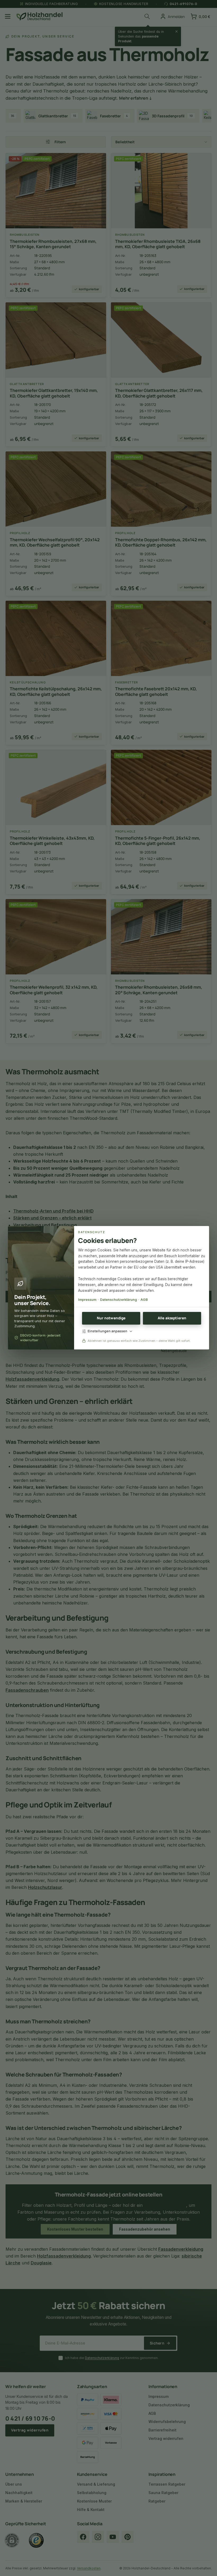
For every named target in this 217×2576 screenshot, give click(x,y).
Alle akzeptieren (172, 1318)
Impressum (87, 1300)
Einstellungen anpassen (107, 1331)
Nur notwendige (111, 1318)
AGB (144, 1300)
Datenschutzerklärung (118, 1300)
